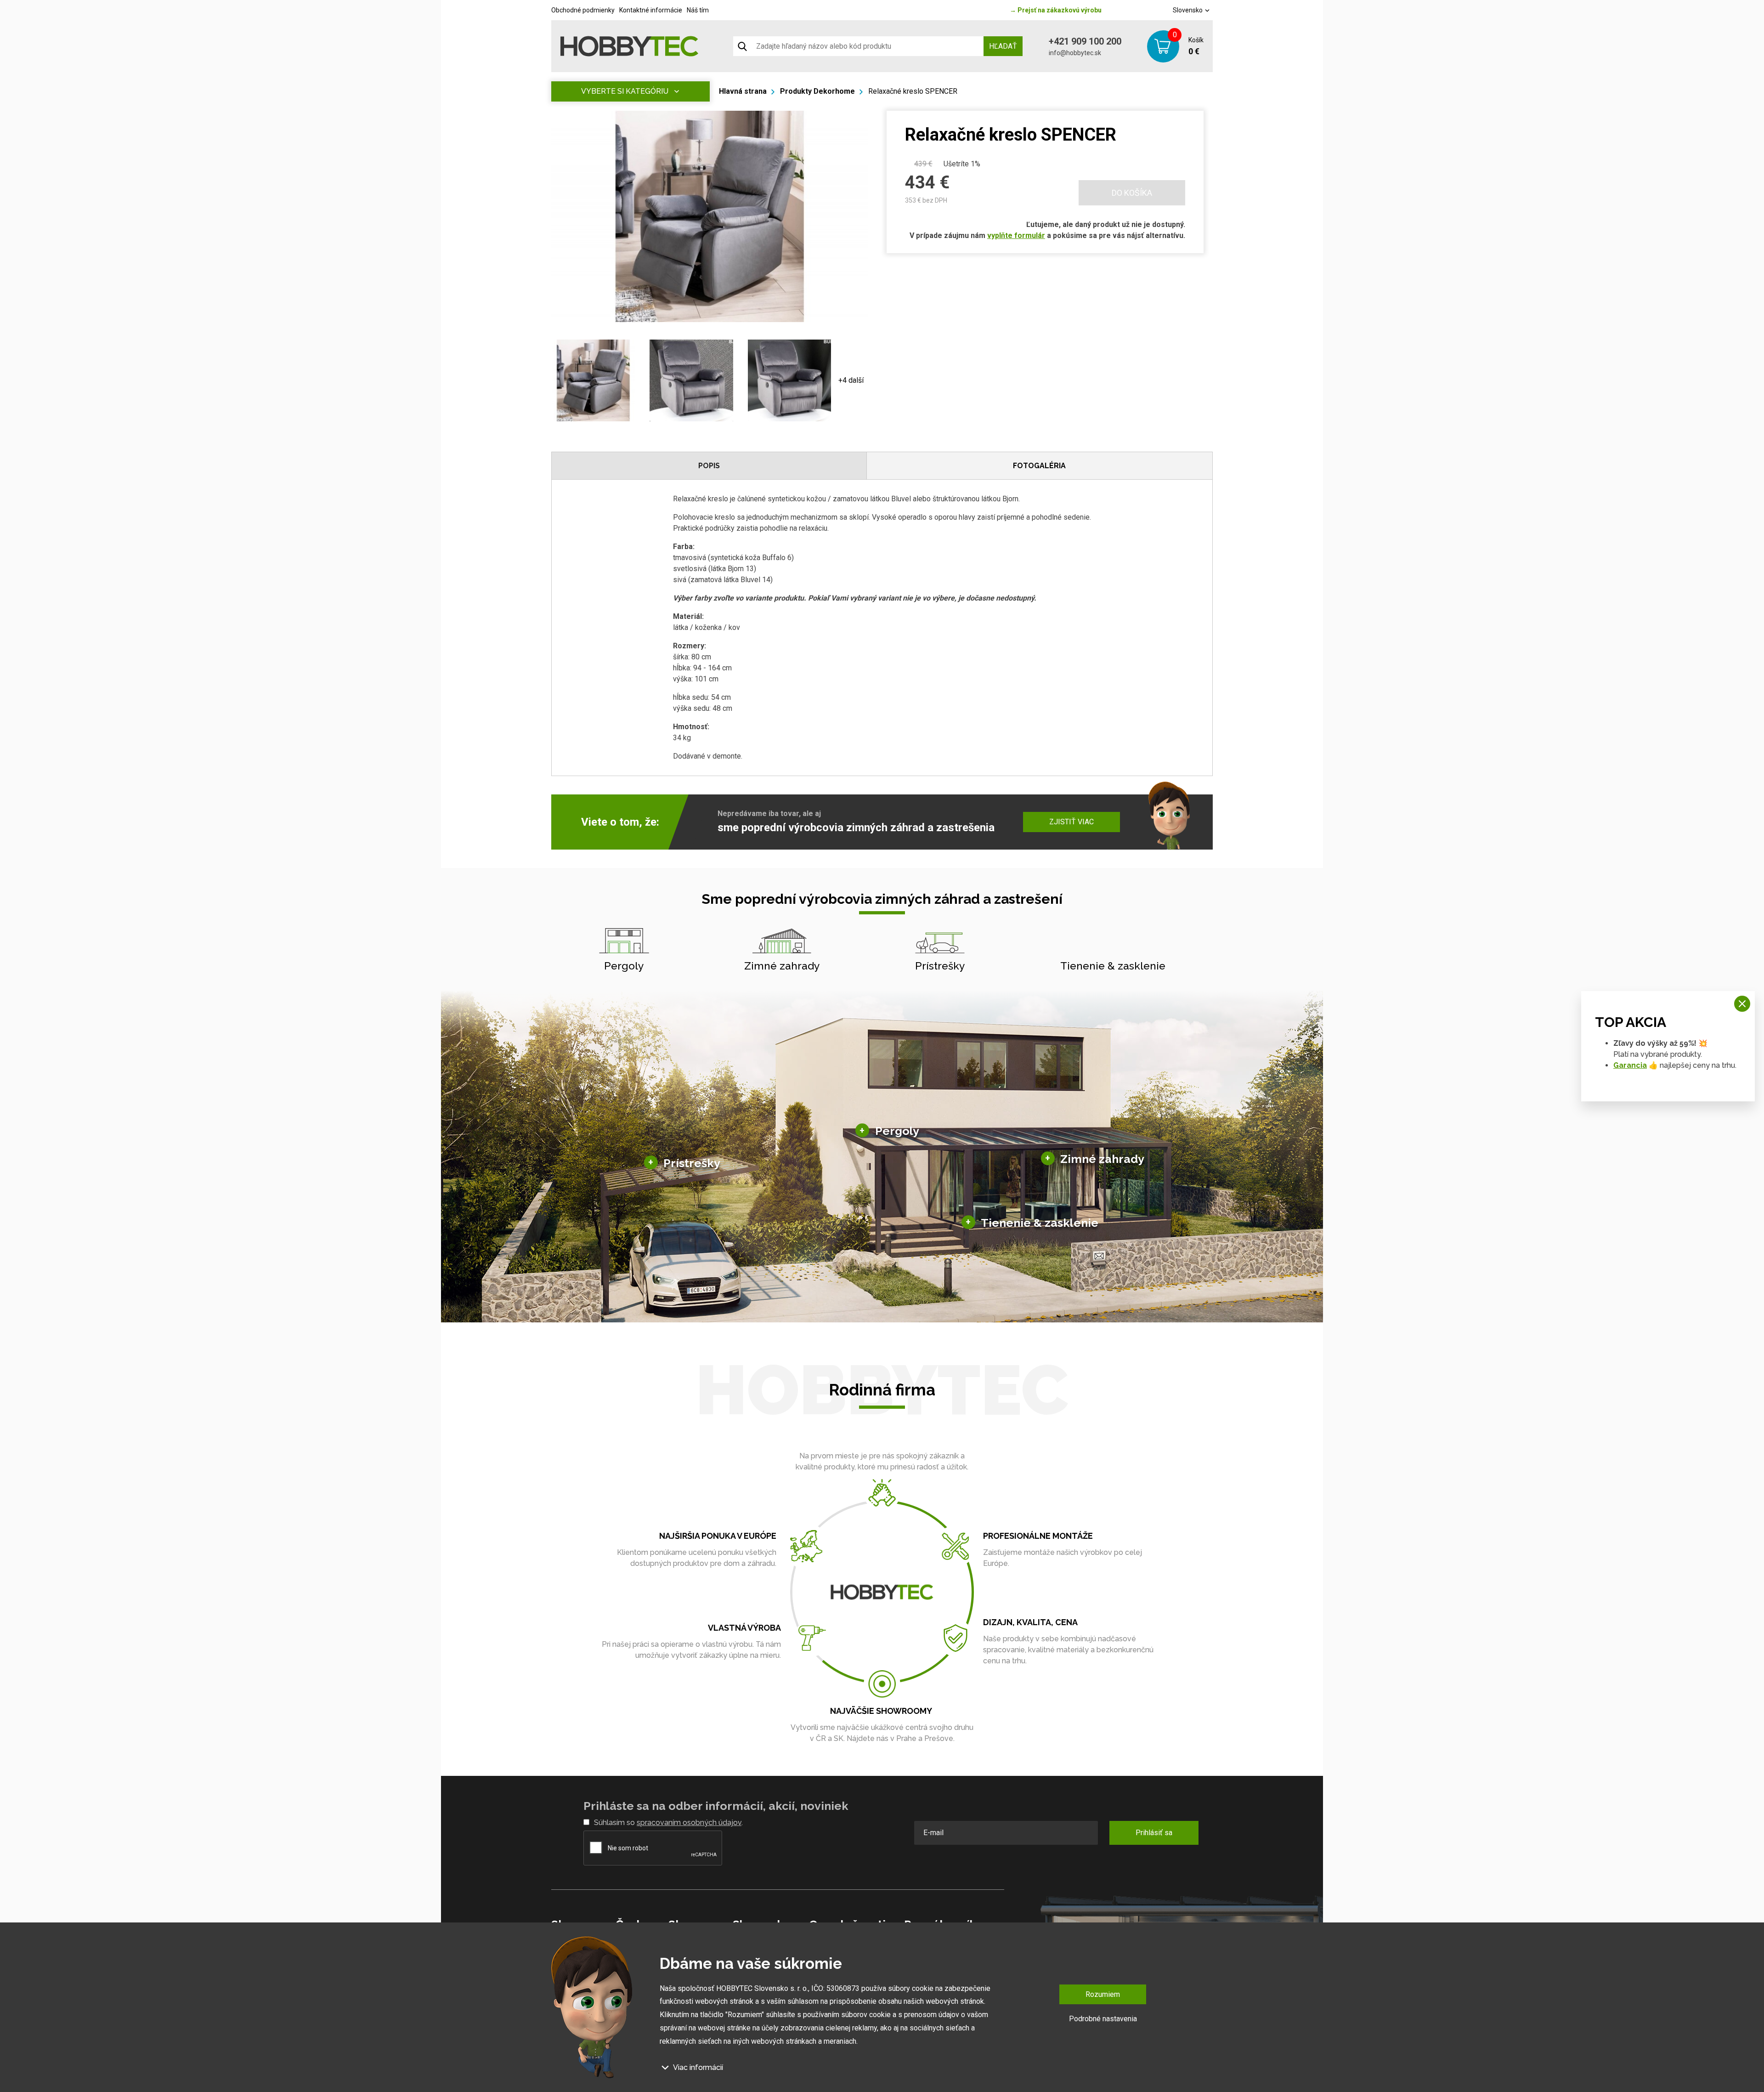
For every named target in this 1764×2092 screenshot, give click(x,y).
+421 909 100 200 (1085, 41)
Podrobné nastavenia (1103, 2019)
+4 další (851, 380)
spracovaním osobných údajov (689, 1823)
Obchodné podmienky (583, 10)
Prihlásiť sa (1154, 1833)
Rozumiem (1103, 1994)
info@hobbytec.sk (1075, 53)
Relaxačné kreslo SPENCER (913, 91)
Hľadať (1003, 46)
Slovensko (1188, 10)
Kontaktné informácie (651, 10)
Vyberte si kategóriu (625, 91)
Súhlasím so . (668, 1823)
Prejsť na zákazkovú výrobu (1056, 10)
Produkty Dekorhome (817, 91)
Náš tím (698, 10)
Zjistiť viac (1071, 822)
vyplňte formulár (1016, 235)
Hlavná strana (743, 91)
